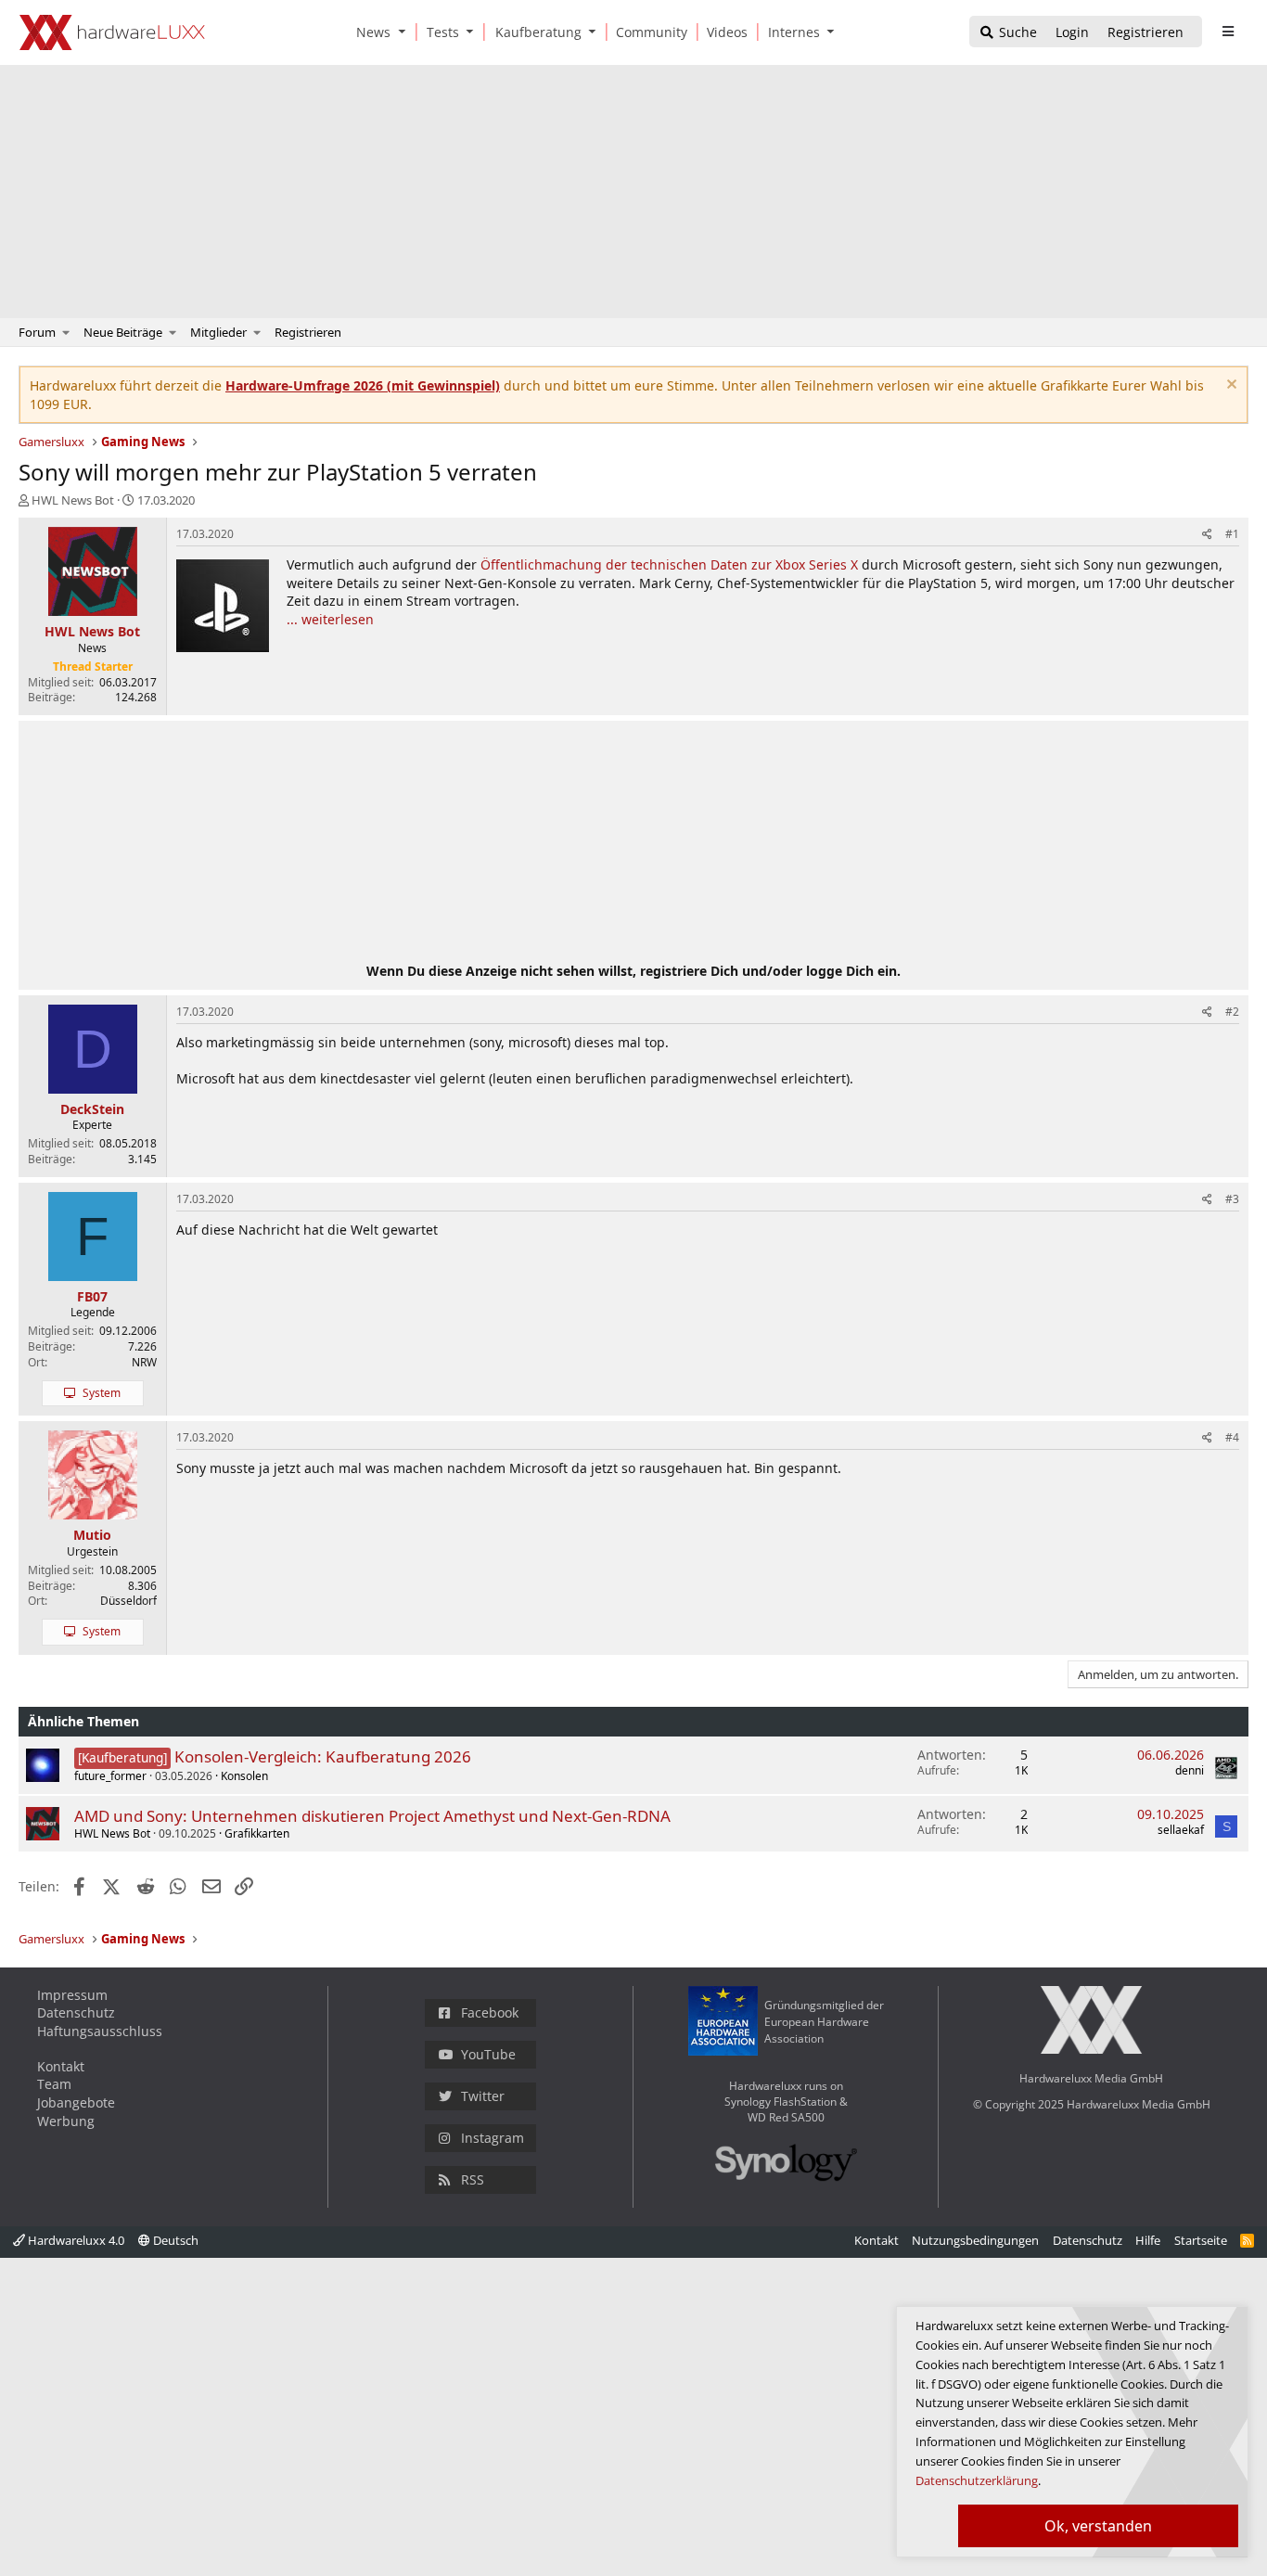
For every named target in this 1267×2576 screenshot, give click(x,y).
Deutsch (174, 2240)
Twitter (483, 2096)
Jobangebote (76, 2102)
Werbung (66, 2121)
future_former (110, 1776)
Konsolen (244, 1776)
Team (54, 2084)
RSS (473, 2179)
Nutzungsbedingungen (975, 2240)
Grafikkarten (257, 1833)
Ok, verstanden (1098, 2526)
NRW (144, 1362)
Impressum (72, 1995)
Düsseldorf (128, 1601)
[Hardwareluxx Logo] (112, 32)
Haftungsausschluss (100, 2031)
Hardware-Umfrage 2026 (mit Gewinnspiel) (363, 385)
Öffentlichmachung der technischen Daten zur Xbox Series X (669, 564)
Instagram (493, 2138)
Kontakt (61, 2066)
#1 (1232, 534)
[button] (405, 32)
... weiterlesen (330, 619)
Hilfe (1148, 2240)
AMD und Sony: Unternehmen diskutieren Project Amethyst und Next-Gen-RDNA (372, 1816)
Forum (37, 332)
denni (1190, 1770)
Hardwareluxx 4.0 (75, 2240)
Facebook (490, 2012)
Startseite (1201, 2240)
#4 (1232, 1437)
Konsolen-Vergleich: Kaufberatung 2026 (323, 1756)
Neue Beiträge (123, 332)
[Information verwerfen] (1229, 386)
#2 (1232, 1012)
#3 (1232, 1199)
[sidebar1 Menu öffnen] (1228, 32)
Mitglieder (218, 332)
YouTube (488, 2054)
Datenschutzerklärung (977, 2480)
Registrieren (308, 332)
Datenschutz (76, 2012)
